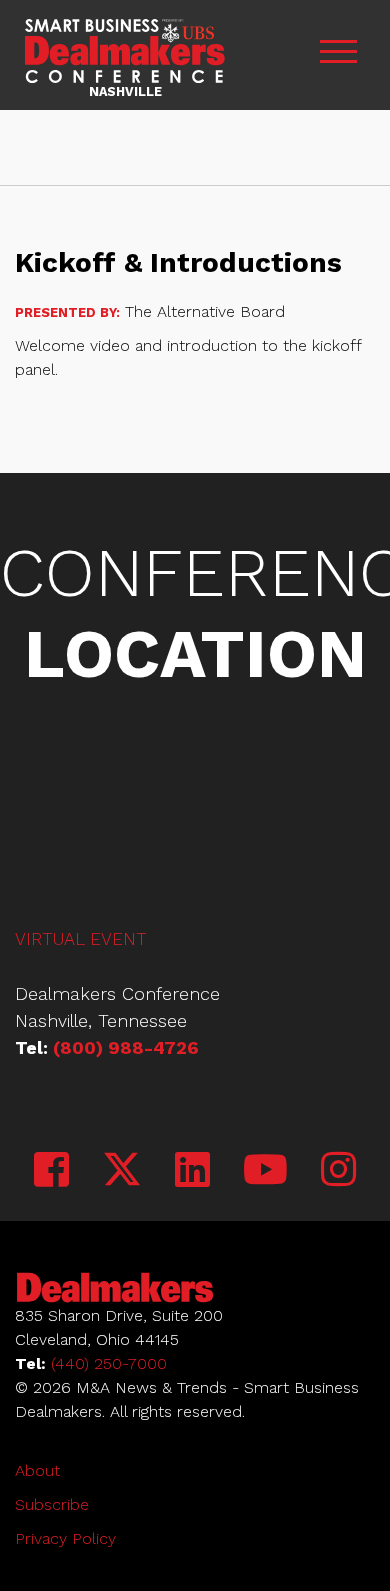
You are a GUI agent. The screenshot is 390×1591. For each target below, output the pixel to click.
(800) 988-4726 (126, 1047)
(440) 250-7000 (109, 1363)
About (37, 1470)
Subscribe (52, 1504)
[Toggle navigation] (338, 55)
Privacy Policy (65, 1538)
